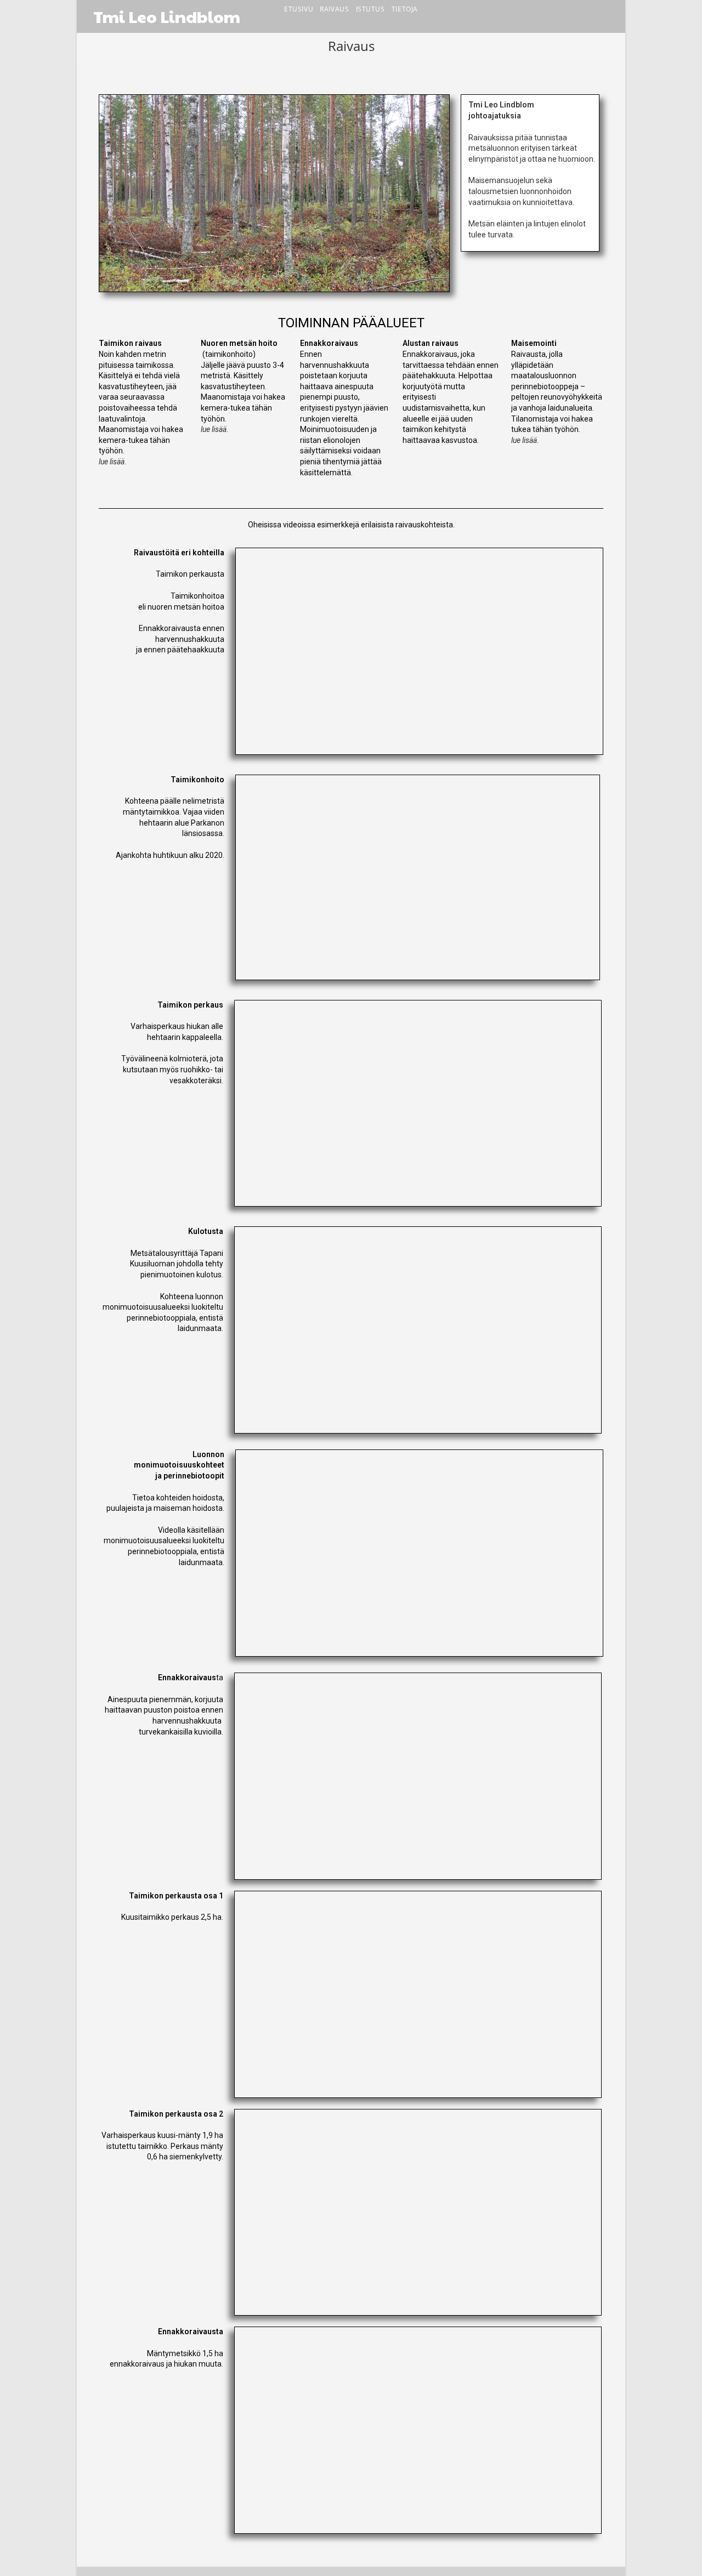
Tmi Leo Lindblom (167, 16)
